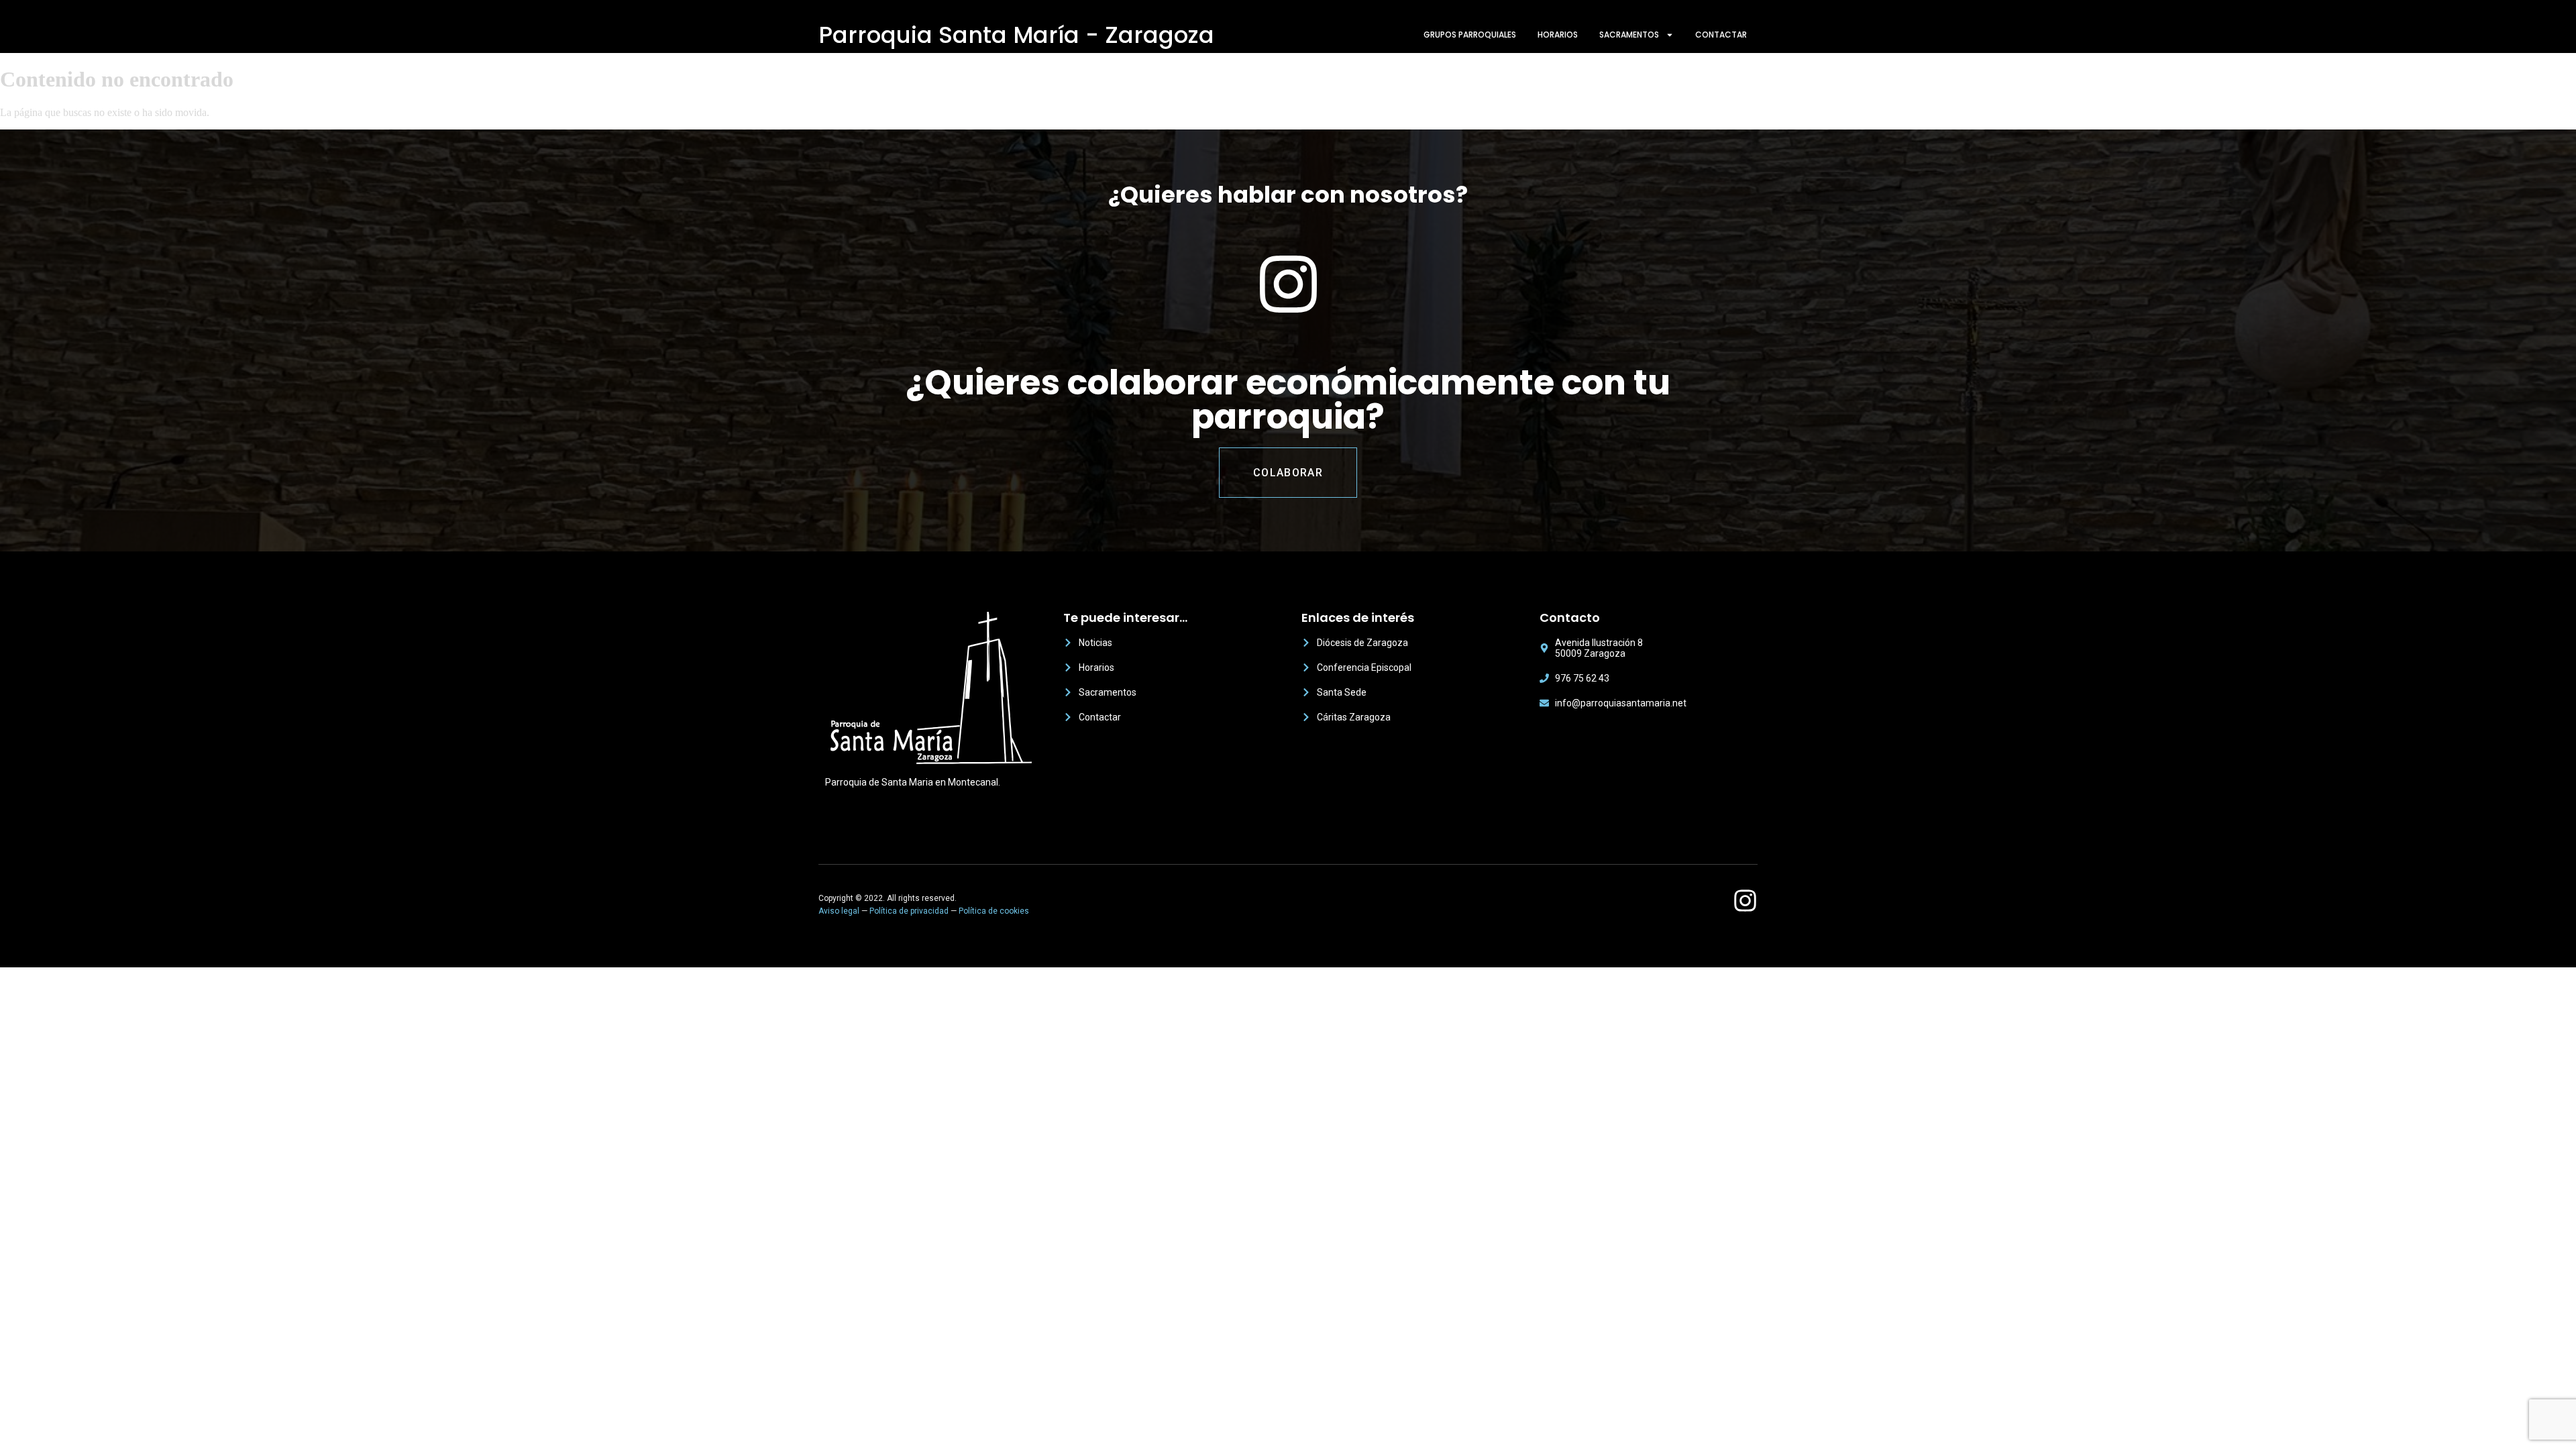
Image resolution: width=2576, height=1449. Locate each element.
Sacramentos (1629, 35)
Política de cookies (994, 911)
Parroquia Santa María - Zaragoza (1016, 35)
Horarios (1558, 35)
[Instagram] (1745, 901)
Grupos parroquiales (1470, 35)
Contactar (1721, 35)
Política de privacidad (909, 911)
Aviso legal (839, 911)
